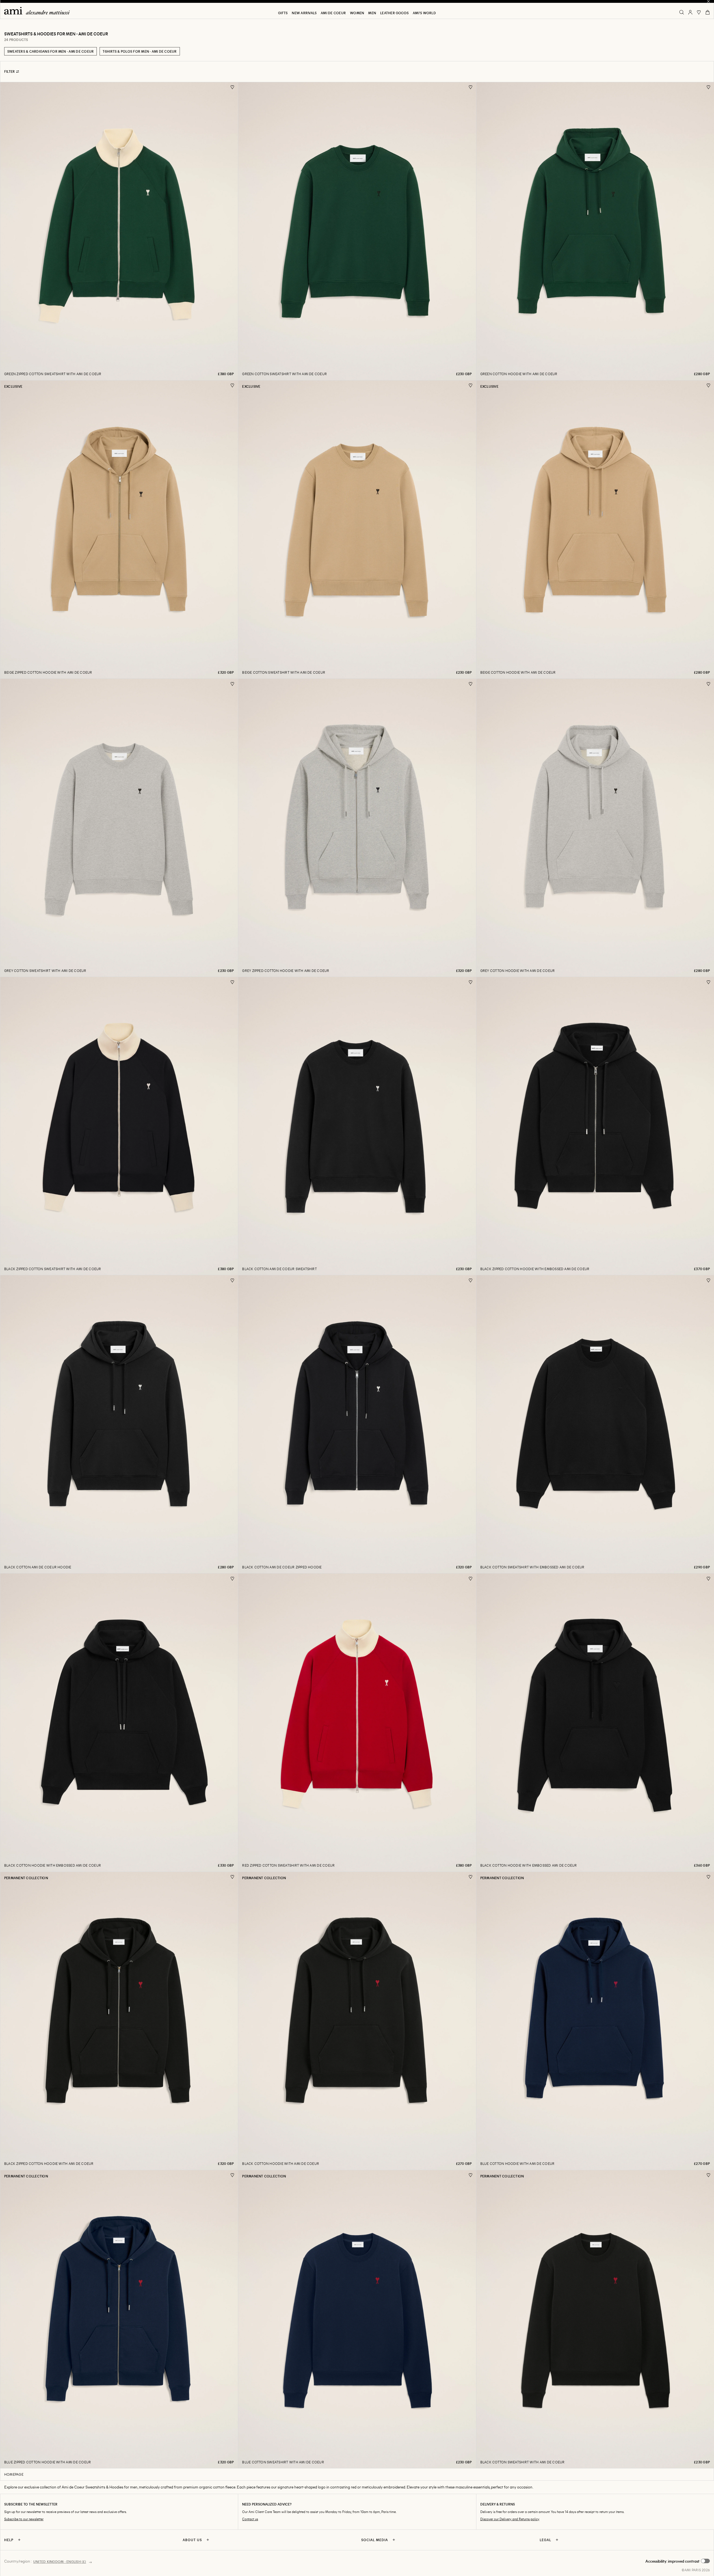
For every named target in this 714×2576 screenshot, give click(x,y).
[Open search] (682, 12)
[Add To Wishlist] (232, 87)
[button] (678, 2561)
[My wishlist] (699, 12)
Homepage (14, 2474)
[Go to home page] (39, 11)
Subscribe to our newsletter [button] (24, 2519)
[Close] (708, 1)
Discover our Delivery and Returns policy (510, 2519)
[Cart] (708, 12)
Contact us (250, 2519)
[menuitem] (283, 13)
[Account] (690, 12)
